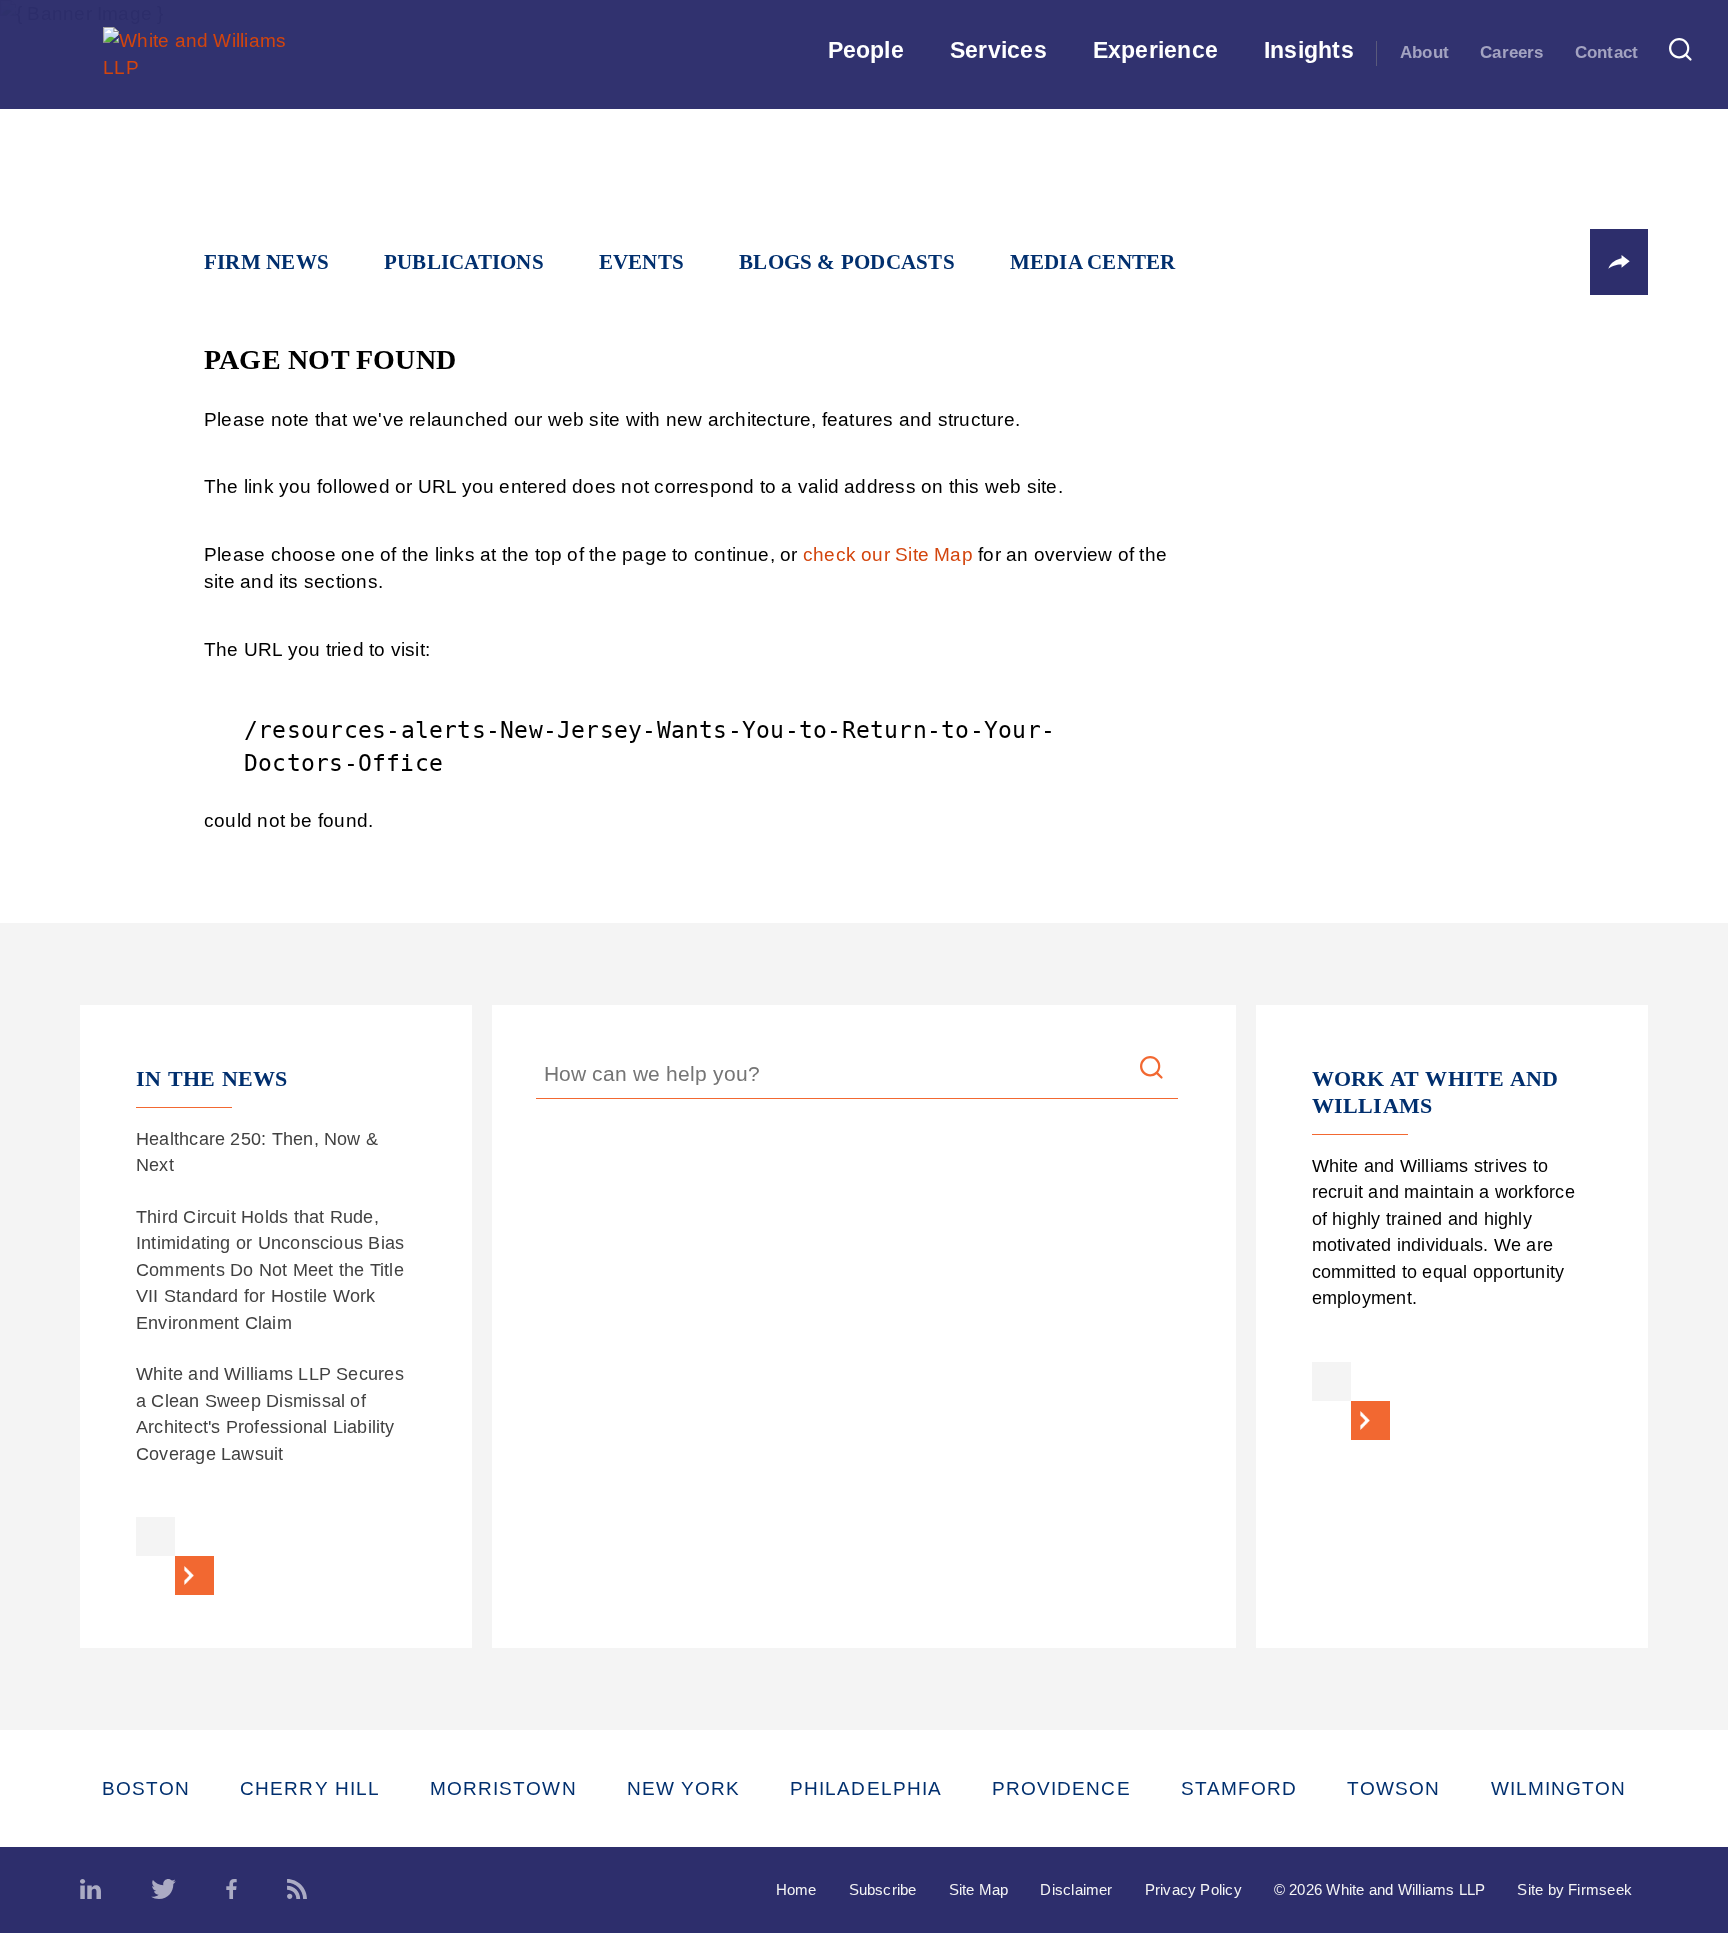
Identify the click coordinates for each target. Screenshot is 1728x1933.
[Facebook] (231, 1890)
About (1424, 52)
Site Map (979, 1889)
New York (684, 1788)
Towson (1393, 1788)
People (866, 50)
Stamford (1239, 1788)
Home (796, 1889)
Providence (1061, 1788)
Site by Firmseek (1574, 1889)
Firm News (266, 262)
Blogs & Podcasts (847, 262)
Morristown (503, 1788)
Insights (1309, 50)
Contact (1607, 52)
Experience (1155, 50)
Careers (1512, 52)
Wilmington (1559, 1788)
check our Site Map (888, 554)
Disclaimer (1076, 1889)
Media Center (1093, 262)
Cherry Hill (310, 1788)
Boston (146, 1788)
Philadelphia (866, 1788)
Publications (464, 262)
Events (641, 262)
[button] (1619, 262)
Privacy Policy (1193, 1889)
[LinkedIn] (90, 1890)
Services (998, 50)
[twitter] (163, 1890)
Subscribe (883, 1889)
